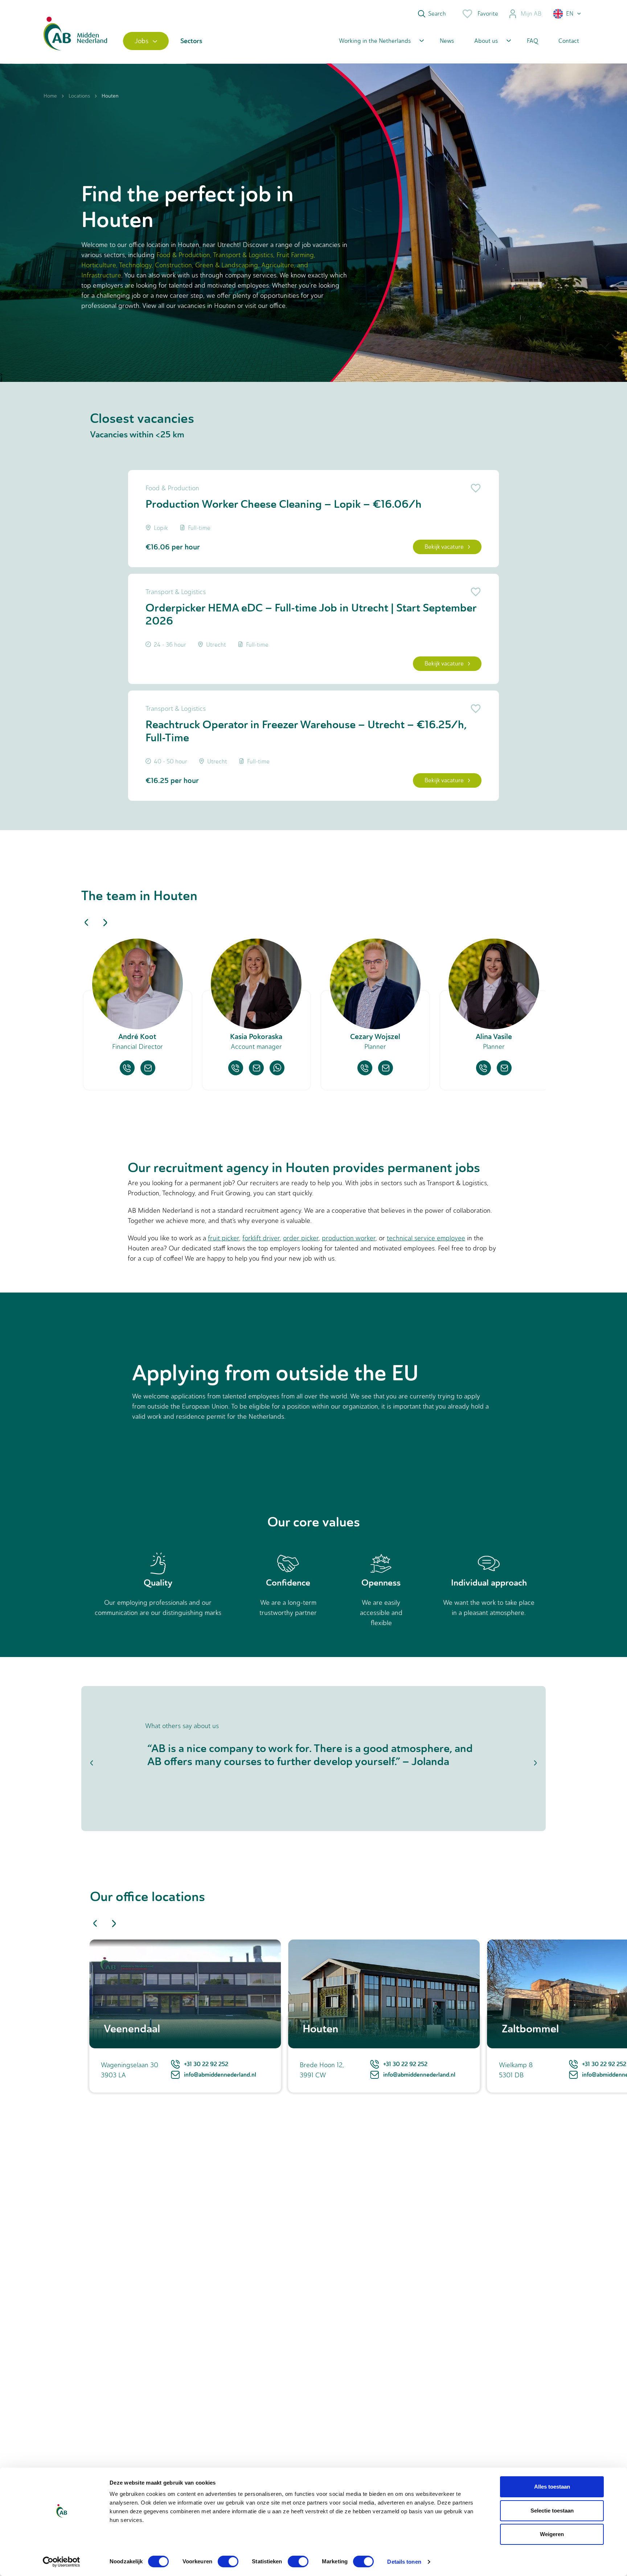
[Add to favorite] (474, 488)
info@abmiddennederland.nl (220, 2075)
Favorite (488, 14)
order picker (301, 1238)
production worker (349, 1238)
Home (50, 96)
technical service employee (426, 1238)
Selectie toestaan (552, 2511)
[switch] (228, 2561)
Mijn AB (531, 14)
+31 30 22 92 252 (206, 2064)
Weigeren (552, 2534)
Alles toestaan (552, 2487)
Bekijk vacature (444, 547)
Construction (173, 265)
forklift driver (261, 1238)
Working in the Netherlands (375, 41)
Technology (135, 265)
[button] (567, 14)
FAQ (532, 41)
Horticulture (99, 265)
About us (486, 41)
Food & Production (183, 255)
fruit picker (224, 1238)
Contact (569, 41)
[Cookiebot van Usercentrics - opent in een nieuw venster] (62, 2562)
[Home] (75, 41)
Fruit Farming (295, 255)
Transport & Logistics (243, 255)
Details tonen (404, 2562)
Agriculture (278, 265)
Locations (79, 96)
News (447, 41)
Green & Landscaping (227, 265)
